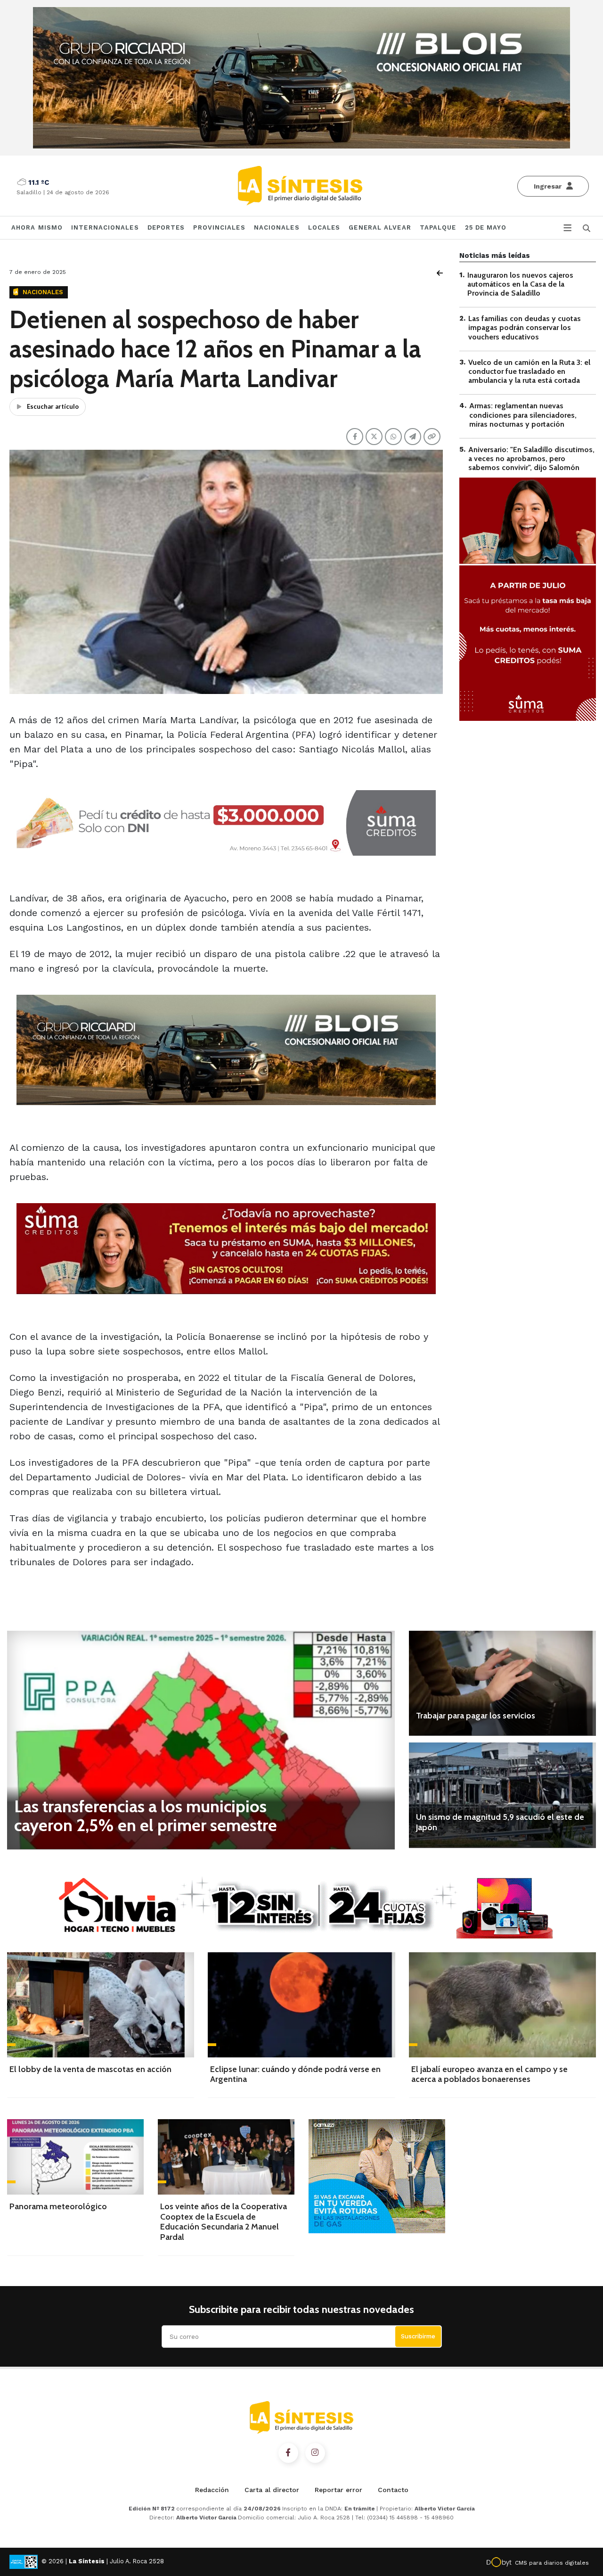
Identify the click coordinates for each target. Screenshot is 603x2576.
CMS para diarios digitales (552, 2563)
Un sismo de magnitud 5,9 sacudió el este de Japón (500, 1822)
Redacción (212, 2490)
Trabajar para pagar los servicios (476, 1716)
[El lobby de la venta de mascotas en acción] (101, 2005)
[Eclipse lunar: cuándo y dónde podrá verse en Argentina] (301, 2005)
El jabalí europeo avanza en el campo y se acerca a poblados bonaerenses (489, 2074)
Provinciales (219, 227)
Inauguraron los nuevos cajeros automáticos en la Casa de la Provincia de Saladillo (520, 284)
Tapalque (438, 227)
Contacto (393, 2490)
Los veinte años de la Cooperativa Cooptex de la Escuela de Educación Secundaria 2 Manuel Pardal (224, 2222)
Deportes (166, 227)
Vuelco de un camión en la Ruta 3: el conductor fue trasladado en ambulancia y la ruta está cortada (529, 371)
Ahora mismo (37, 227)
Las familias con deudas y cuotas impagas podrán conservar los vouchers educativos (525, 328)
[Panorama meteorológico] (75, 2157)
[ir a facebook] (288, 2453)
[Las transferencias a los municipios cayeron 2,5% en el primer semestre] (201, 1740)
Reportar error (338, 2490)
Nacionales (277, 227)
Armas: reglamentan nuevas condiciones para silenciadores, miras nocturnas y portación (523, 415)
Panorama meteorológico (58, 2206)
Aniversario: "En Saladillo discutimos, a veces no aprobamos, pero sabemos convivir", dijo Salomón (531, 458)
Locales (324, 227)
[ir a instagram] (315, 2453)
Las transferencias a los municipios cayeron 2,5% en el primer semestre (146, 1816)
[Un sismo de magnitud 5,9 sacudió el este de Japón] (502, 1795)
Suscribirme (418, 2336)
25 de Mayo (486, 227)
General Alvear (380, 227)
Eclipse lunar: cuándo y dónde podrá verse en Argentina (295, 2074)
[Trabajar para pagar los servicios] (502, 1683)
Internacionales (105, 227)
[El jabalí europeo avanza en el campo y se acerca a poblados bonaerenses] (502, 2005)
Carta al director (272, 2490)
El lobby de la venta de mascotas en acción (90, 2069)
